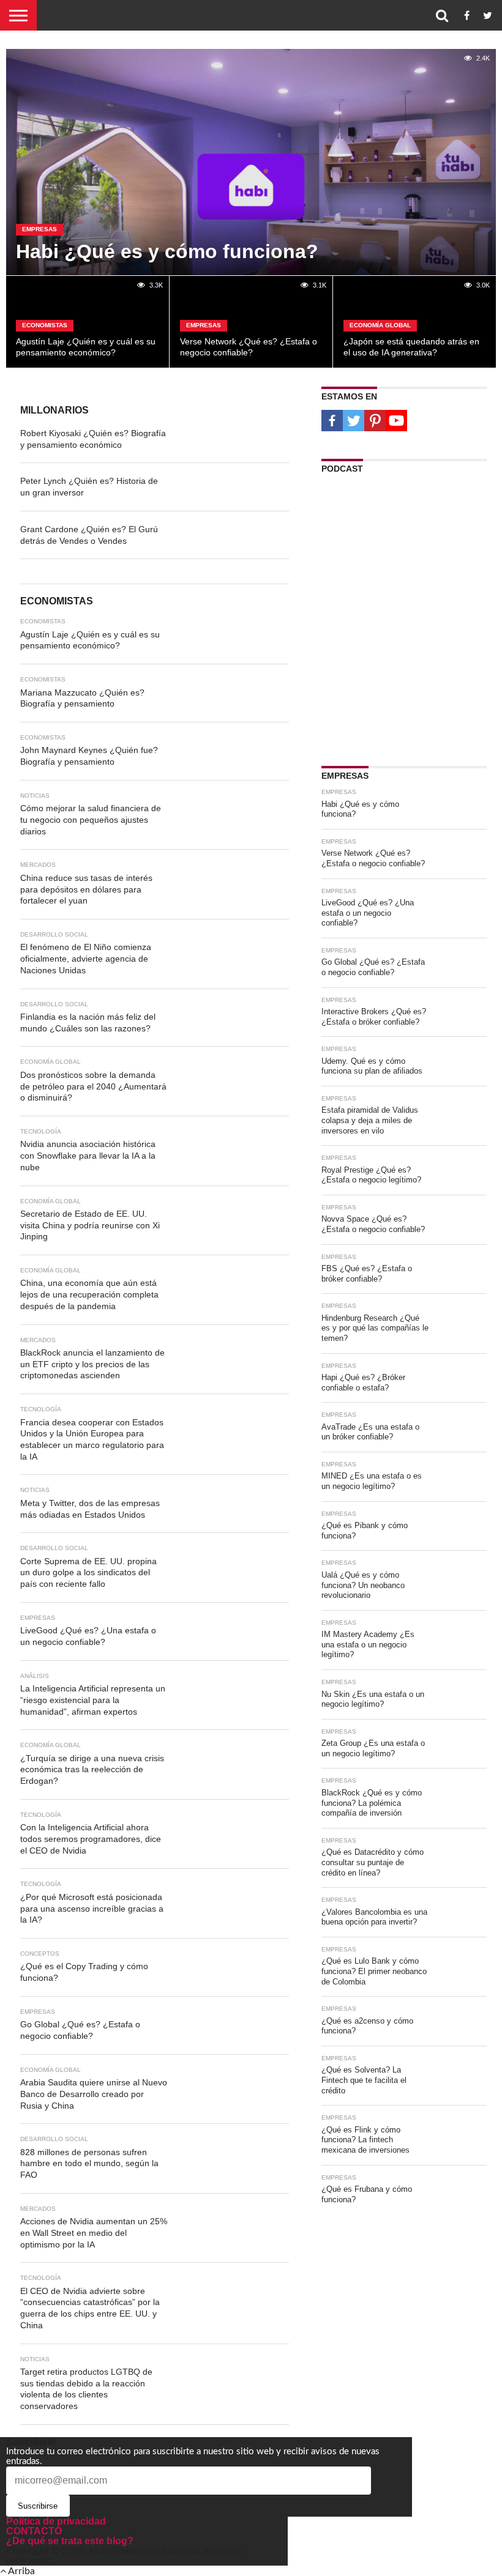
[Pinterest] (375, 421)
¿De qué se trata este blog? (70, 2541)
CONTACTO (34, 2531)
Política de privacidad (56, 2521)
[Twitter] (354, 421)
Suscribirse (38, 2506)
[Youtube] (396, 421)
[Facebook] (332, 421)
